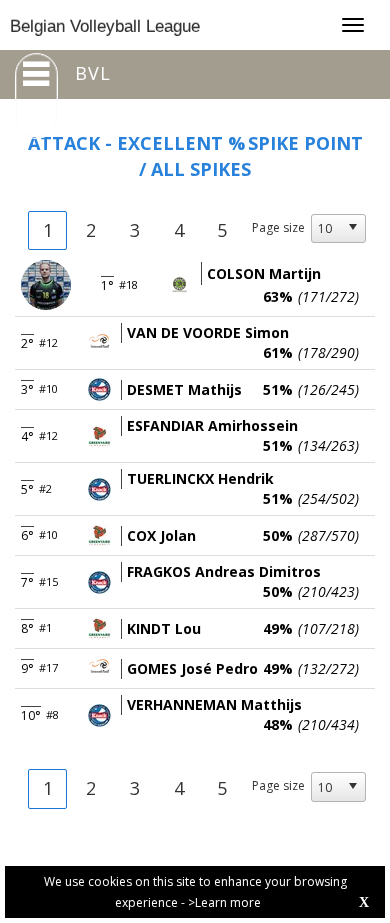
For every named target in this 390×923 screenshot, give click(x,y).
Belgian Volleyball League (105, 26)
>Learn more (224, 902)
